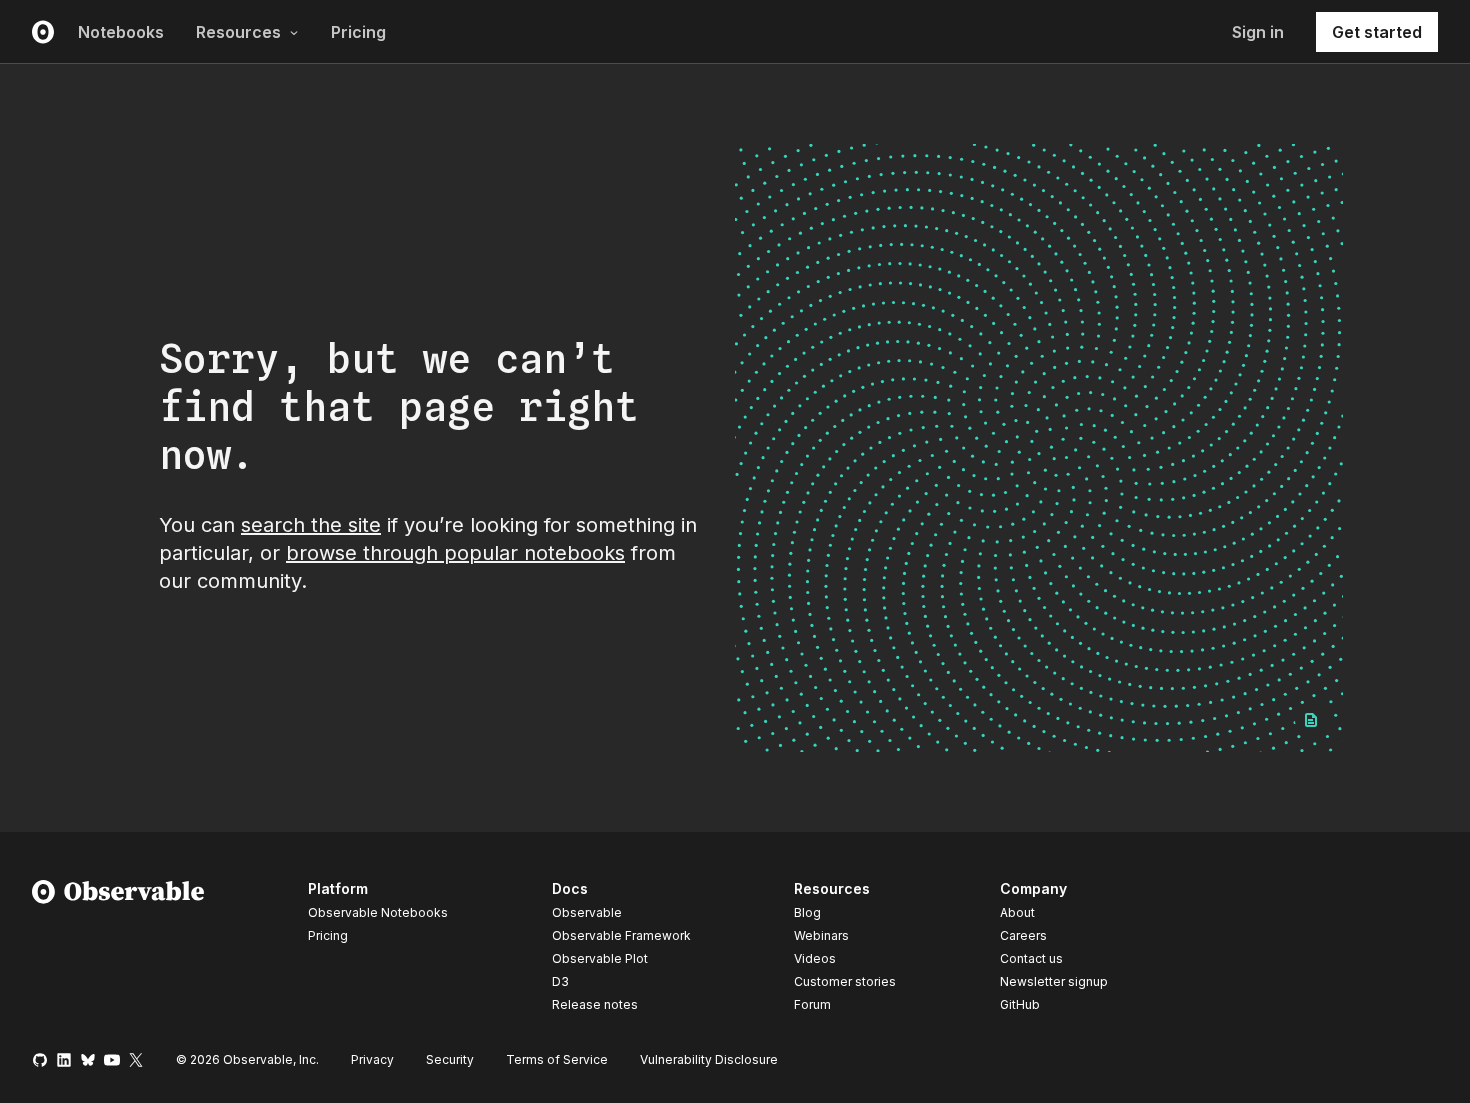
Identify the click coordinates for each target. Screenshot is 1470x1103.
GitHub (1020, 1004)
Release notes (595, 1004)
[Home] (118, 950)
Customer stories (845, 981)
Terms (557, 1059)
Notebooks (121, 32)
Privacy (372, 1059)
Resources (238, 32)
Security (450, 1059)
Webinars (821, 935)
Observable (587, 912)
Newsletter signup (1054, 982)
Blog (807, 912)
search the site (311, 525)
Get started (1377, 32)
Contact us (1031, 959)
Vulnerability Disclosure (709, 1059)
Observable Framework (621, 935)
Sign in (1258, 32)
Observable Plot (600, 958)
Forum (812, 1004)
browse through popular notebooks (455, 553)
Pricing (358, 32)
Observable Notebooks (378, 912)
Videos (815, 958)
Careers (1023, 935)
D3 (560, 981)
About (1017, 912)
